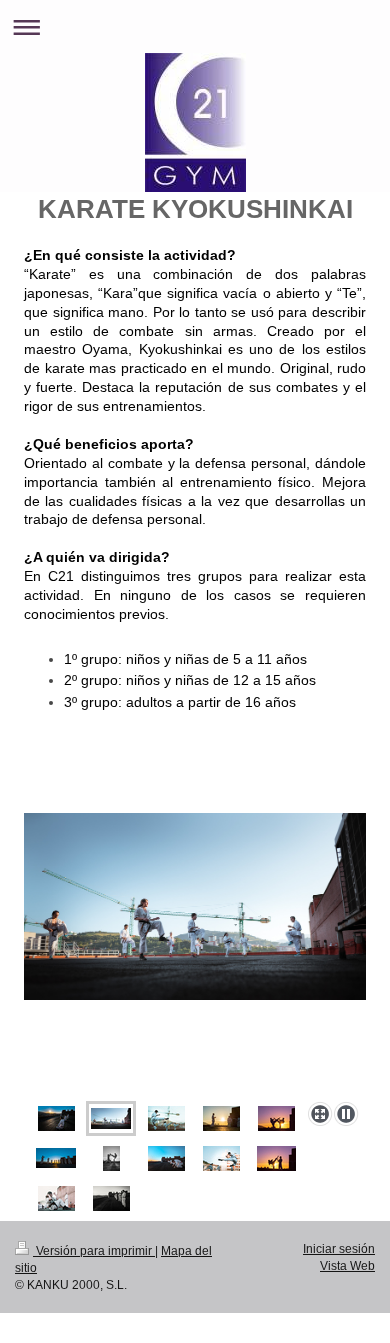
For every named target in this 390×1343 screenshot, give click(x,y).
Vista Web (347, 1266)
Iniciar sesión (339, 1249)
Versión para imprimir (94, 1251)
